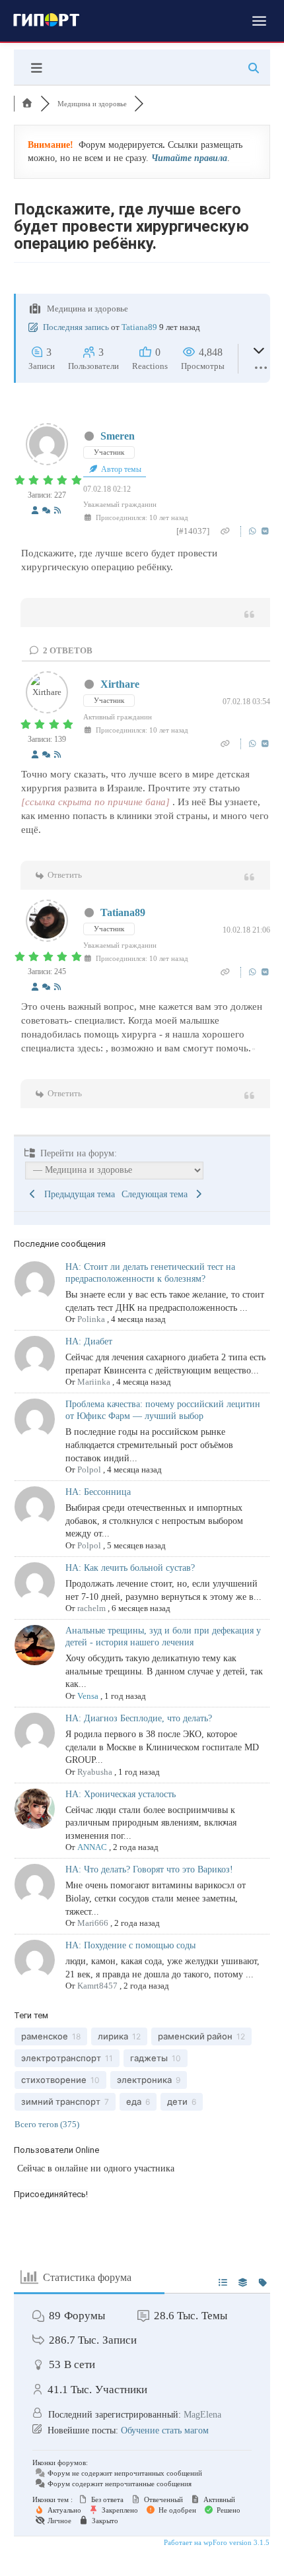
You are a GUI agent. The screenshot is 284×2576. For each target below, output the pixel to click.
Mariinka (94, 1382)
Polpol (89, 1470)
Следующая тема (157, 1194)
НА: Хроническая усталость (121, 1794)
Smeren (118, 436)
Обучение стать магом (165, 2430)
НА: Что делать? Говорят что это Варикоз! (149, 1869)
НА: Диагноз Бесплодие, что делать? (139, 1718)
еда (134, 2101)
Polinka (91, 1319)
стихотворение (54, 2080)
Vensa (88, 1696)
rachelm (91, 1608)
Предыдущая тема (77, 1194)
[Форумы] (27, 104)
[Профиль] (35, 511)
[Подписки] (57, 511)
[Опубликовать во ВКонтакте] (265, 531)
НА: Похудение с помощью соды (130, 1945)
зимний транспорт (61, 2101)
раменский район (195, 2036)
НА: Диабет (89, 1341)
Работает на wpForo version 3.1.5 (216, 2542)
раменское (45, 2036)
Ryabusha (95, 1772)
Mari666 (93, 1923)
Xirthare (120, 684)
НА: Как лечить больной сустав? (130, 1568)
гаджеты (149, 2058)
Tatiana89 (139, 327)
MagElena (202, 2415)
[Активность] (46, 511)
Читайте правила (189, 158)
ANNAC (92, 1847)
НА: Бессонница (98, 1492)
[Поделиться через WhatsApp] (254, 531)
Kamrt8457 (97, 1986)
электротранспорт (61, 2058)
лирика (113, 2036)
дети (177, 2101)
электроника (144, 2080)
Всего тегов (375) (47, 2124)
